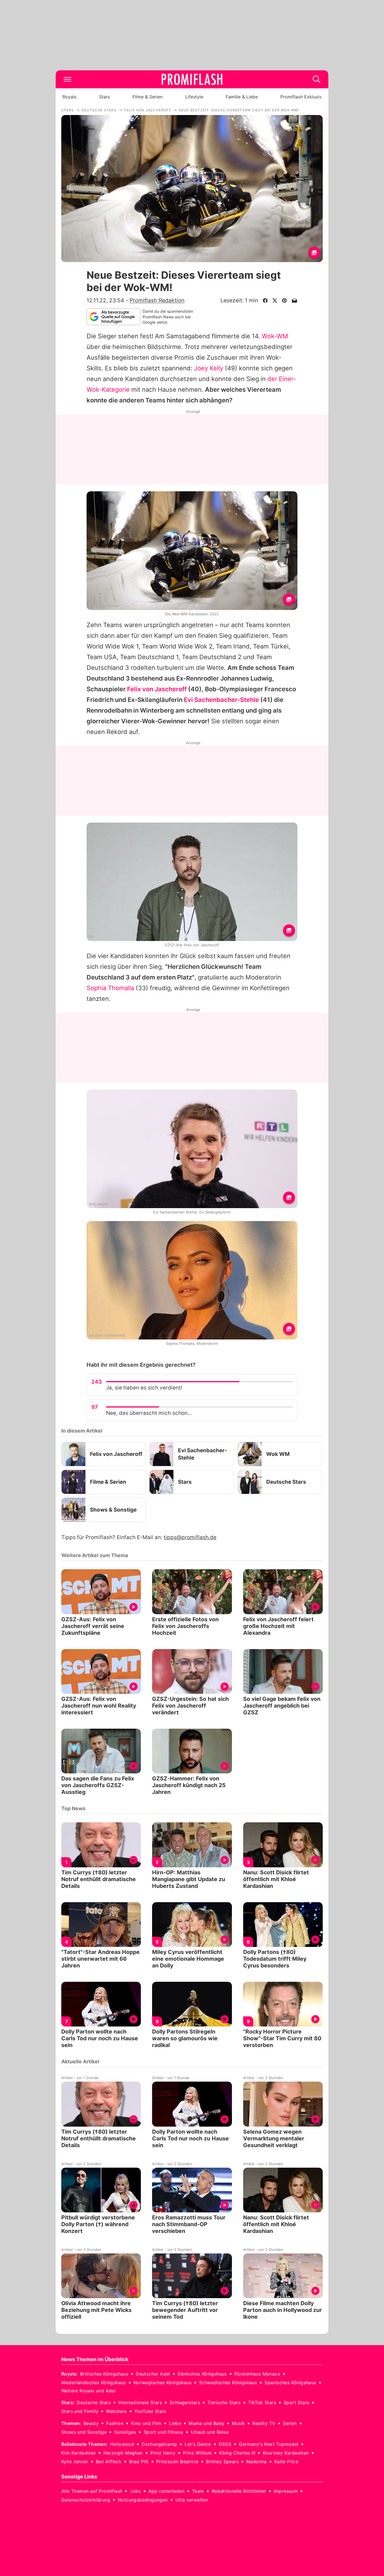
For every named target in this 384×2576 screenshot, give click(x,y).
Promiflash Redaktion (157, 300)
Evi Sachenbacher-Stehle (221, 700)
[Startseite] (192, 79)
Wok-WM (275, 336)
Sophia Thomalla (110, 988)
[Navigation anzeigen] (67, 79)
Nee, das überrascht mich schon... (149, 1413)
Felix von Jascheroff (157, 689)
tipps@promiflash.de (190, 1537)
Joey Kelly (209, 368)
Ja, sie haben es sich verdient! (144, 1388)
